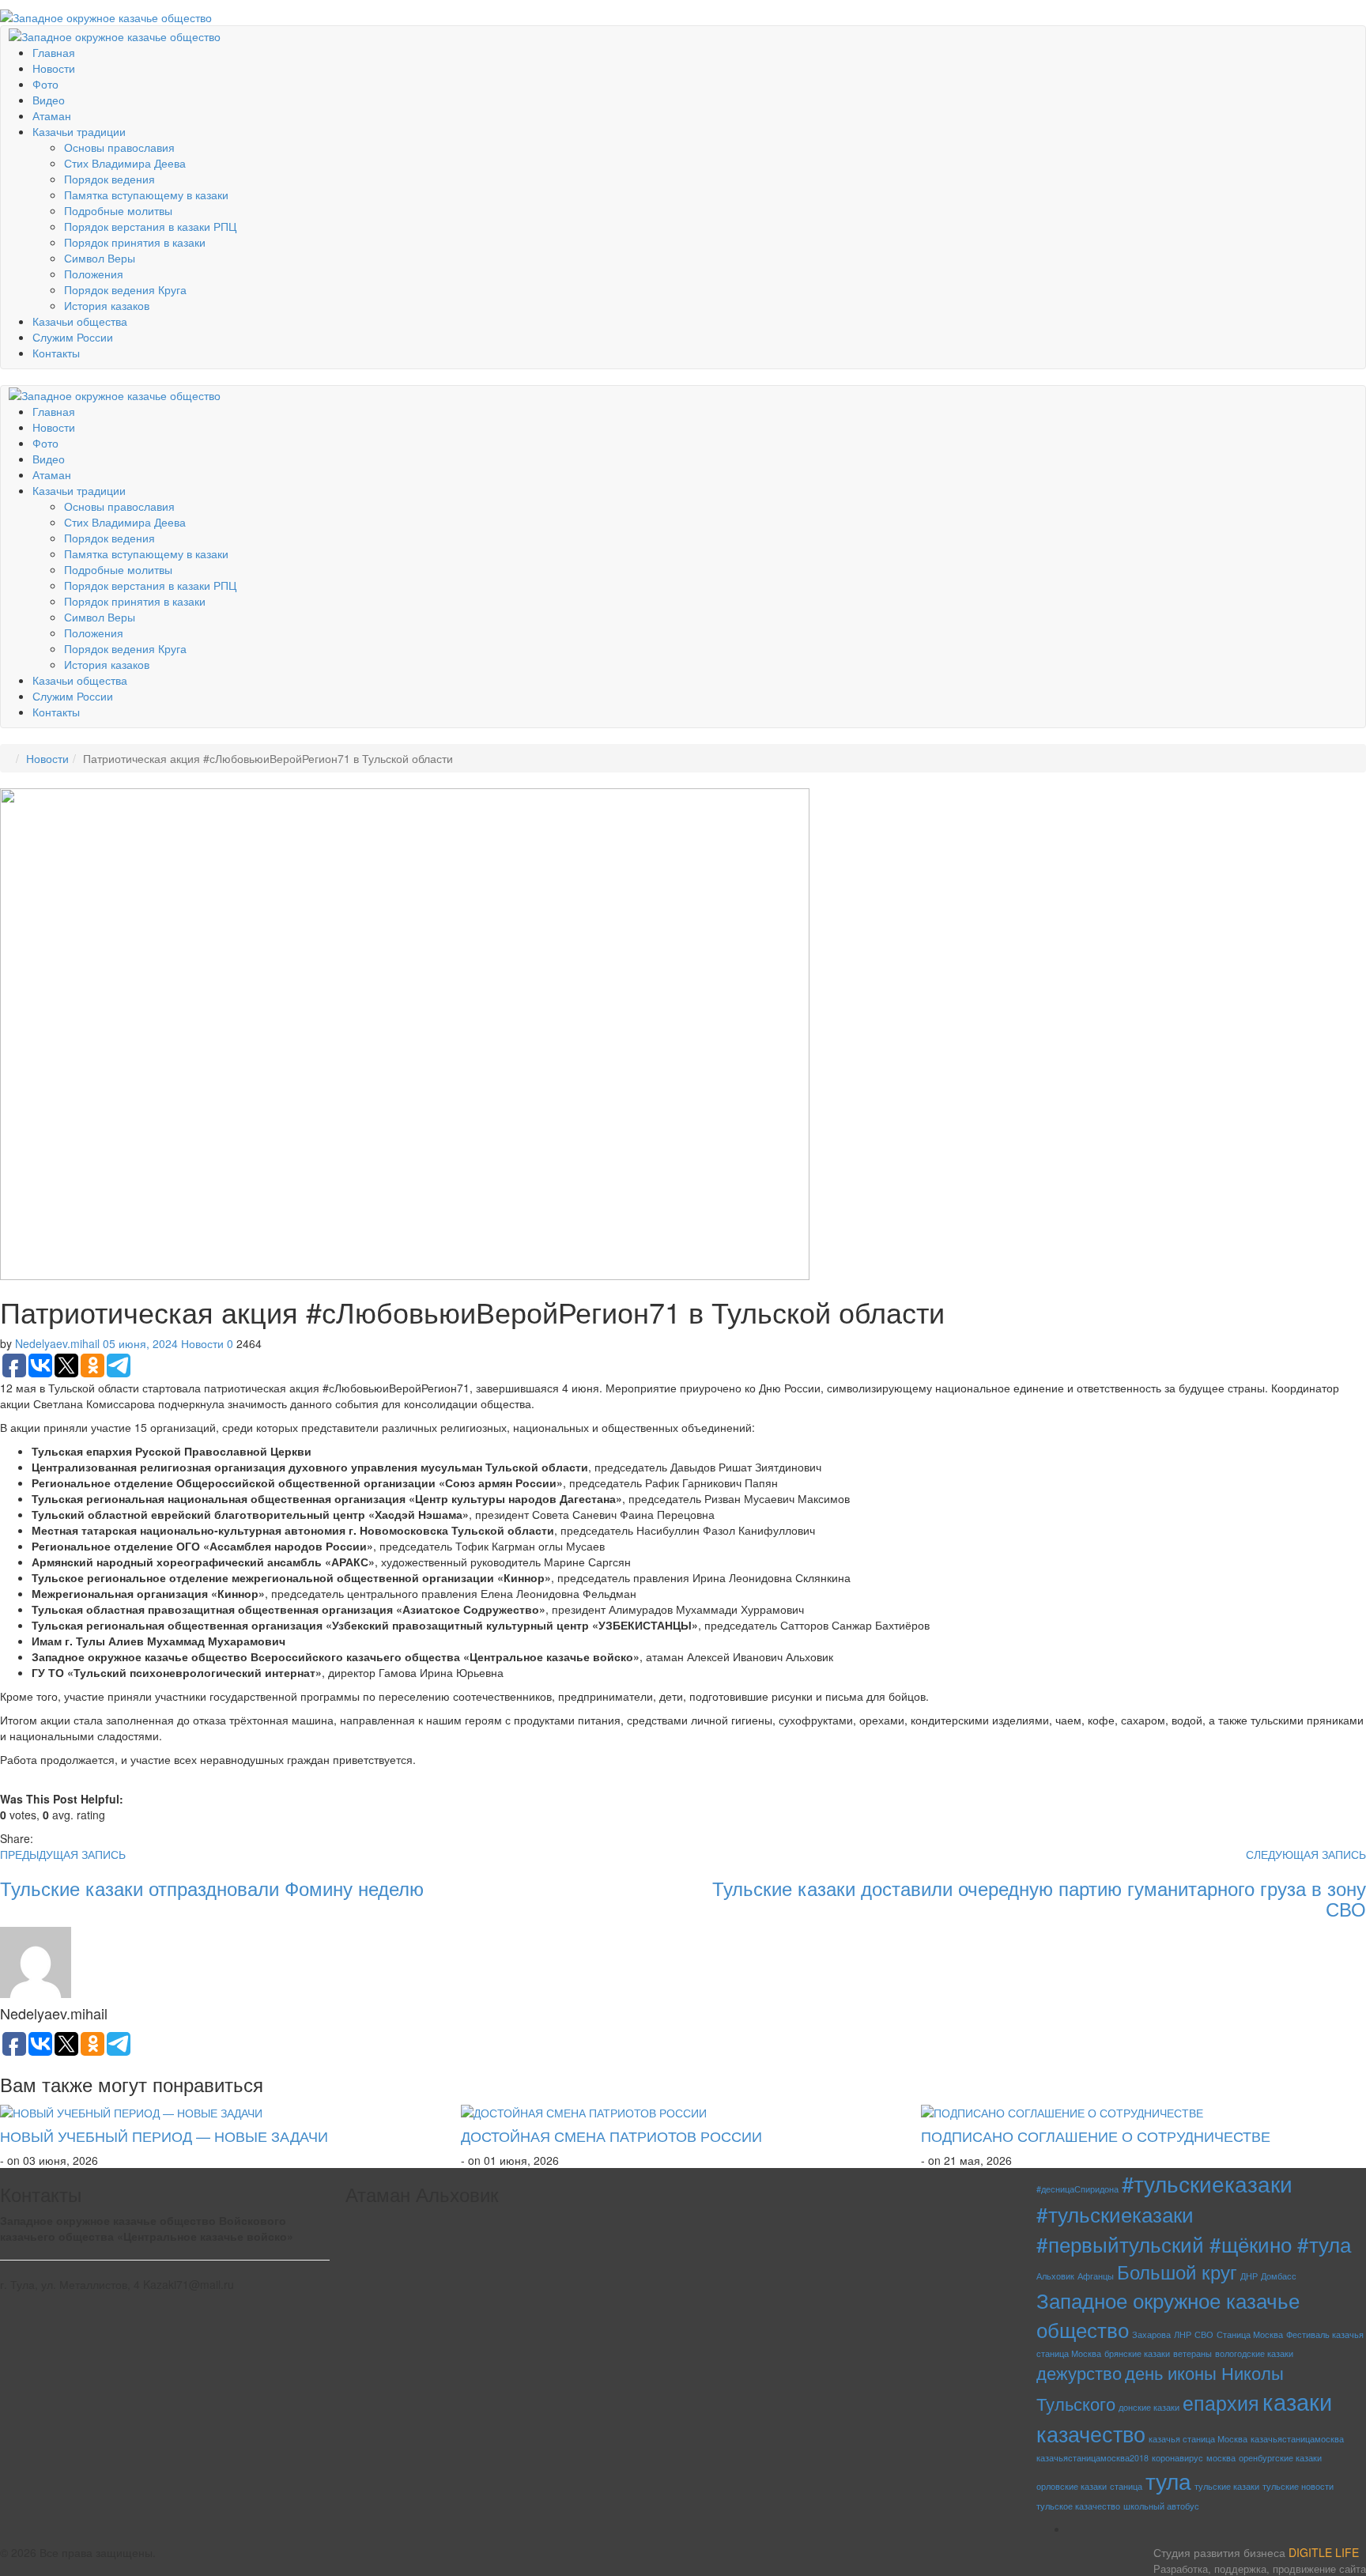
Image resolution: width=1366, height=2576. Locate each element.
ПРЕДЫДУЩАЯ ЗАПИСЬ (63, 1854)
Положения (94, 274)
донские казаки (1149, 2407)
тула (1168, 2480)
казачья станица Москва (1198, 2439)
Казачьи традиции (79, 131)
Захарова (1151, 2334)
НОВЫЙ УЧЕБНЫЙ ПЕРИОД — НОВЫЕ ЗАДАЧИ (164, 2136)
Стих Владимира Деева (125, 163)
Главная (54, 52)
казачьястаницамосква (1297, 2439)
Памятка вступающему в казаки (146, 195)
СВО (1204, 2334)
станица (1126, 2486)
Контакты (56, 353)
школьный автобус (1161, 2506)
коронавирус (1177, 2458)
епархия (1221, 2402)
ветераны (1192, 2353)
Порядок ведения (109, 179)
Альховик (1055, 2276)
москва (1221, 2458)
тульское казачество (1078, 2506)
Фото (45, 84)
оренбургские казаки (1280, 2458)
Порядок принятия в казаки (135, 242)
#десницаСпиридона (1077, 2189)
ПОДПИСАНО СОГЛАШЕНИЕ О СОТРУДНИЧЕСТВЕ (1096, 2136)
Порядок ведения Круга (125, 289)
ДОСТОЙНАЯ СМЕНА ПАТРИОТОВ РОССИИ (611, 2136)
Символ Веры (100, 258)
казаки (1297, 2400)
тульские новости (1298, 2486)
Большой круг (1177, 2271)
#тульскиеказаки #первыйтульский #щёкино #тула (1194, 2228)
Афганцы (1096, 2276)
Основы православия (119, 147)
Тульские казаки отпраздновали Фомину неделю (212, 1888)
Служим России (73, 337)
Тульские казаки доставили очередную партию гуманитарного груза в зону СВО (1039, 1898)
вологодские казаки (1254, 2353)
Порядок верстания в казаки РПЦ (150, 226)
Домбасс (1279, 2276)
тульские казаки (1227, 2486)
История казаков (107, 305)
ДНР (1249, 2276)
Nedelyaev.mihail (57, 1343)
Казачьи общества (80, 321)
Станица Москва (1250, 2334)
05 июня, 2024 (140, 1343)
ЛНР (1183, 2334)
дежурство (1079, 2372)
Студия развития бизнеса (1260, 2560)
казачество (1091, 2433)
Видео (49, 100)
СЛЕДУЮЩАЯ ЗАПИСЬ (1306, 1854)
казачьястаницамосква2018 (1092, 2458)
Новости (54, 68)
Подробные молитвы (118, 210)
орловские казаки (1072, 2486)
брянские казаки (1137, 2353)
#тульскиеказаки (1207, 2183)
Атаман (52, 115)
